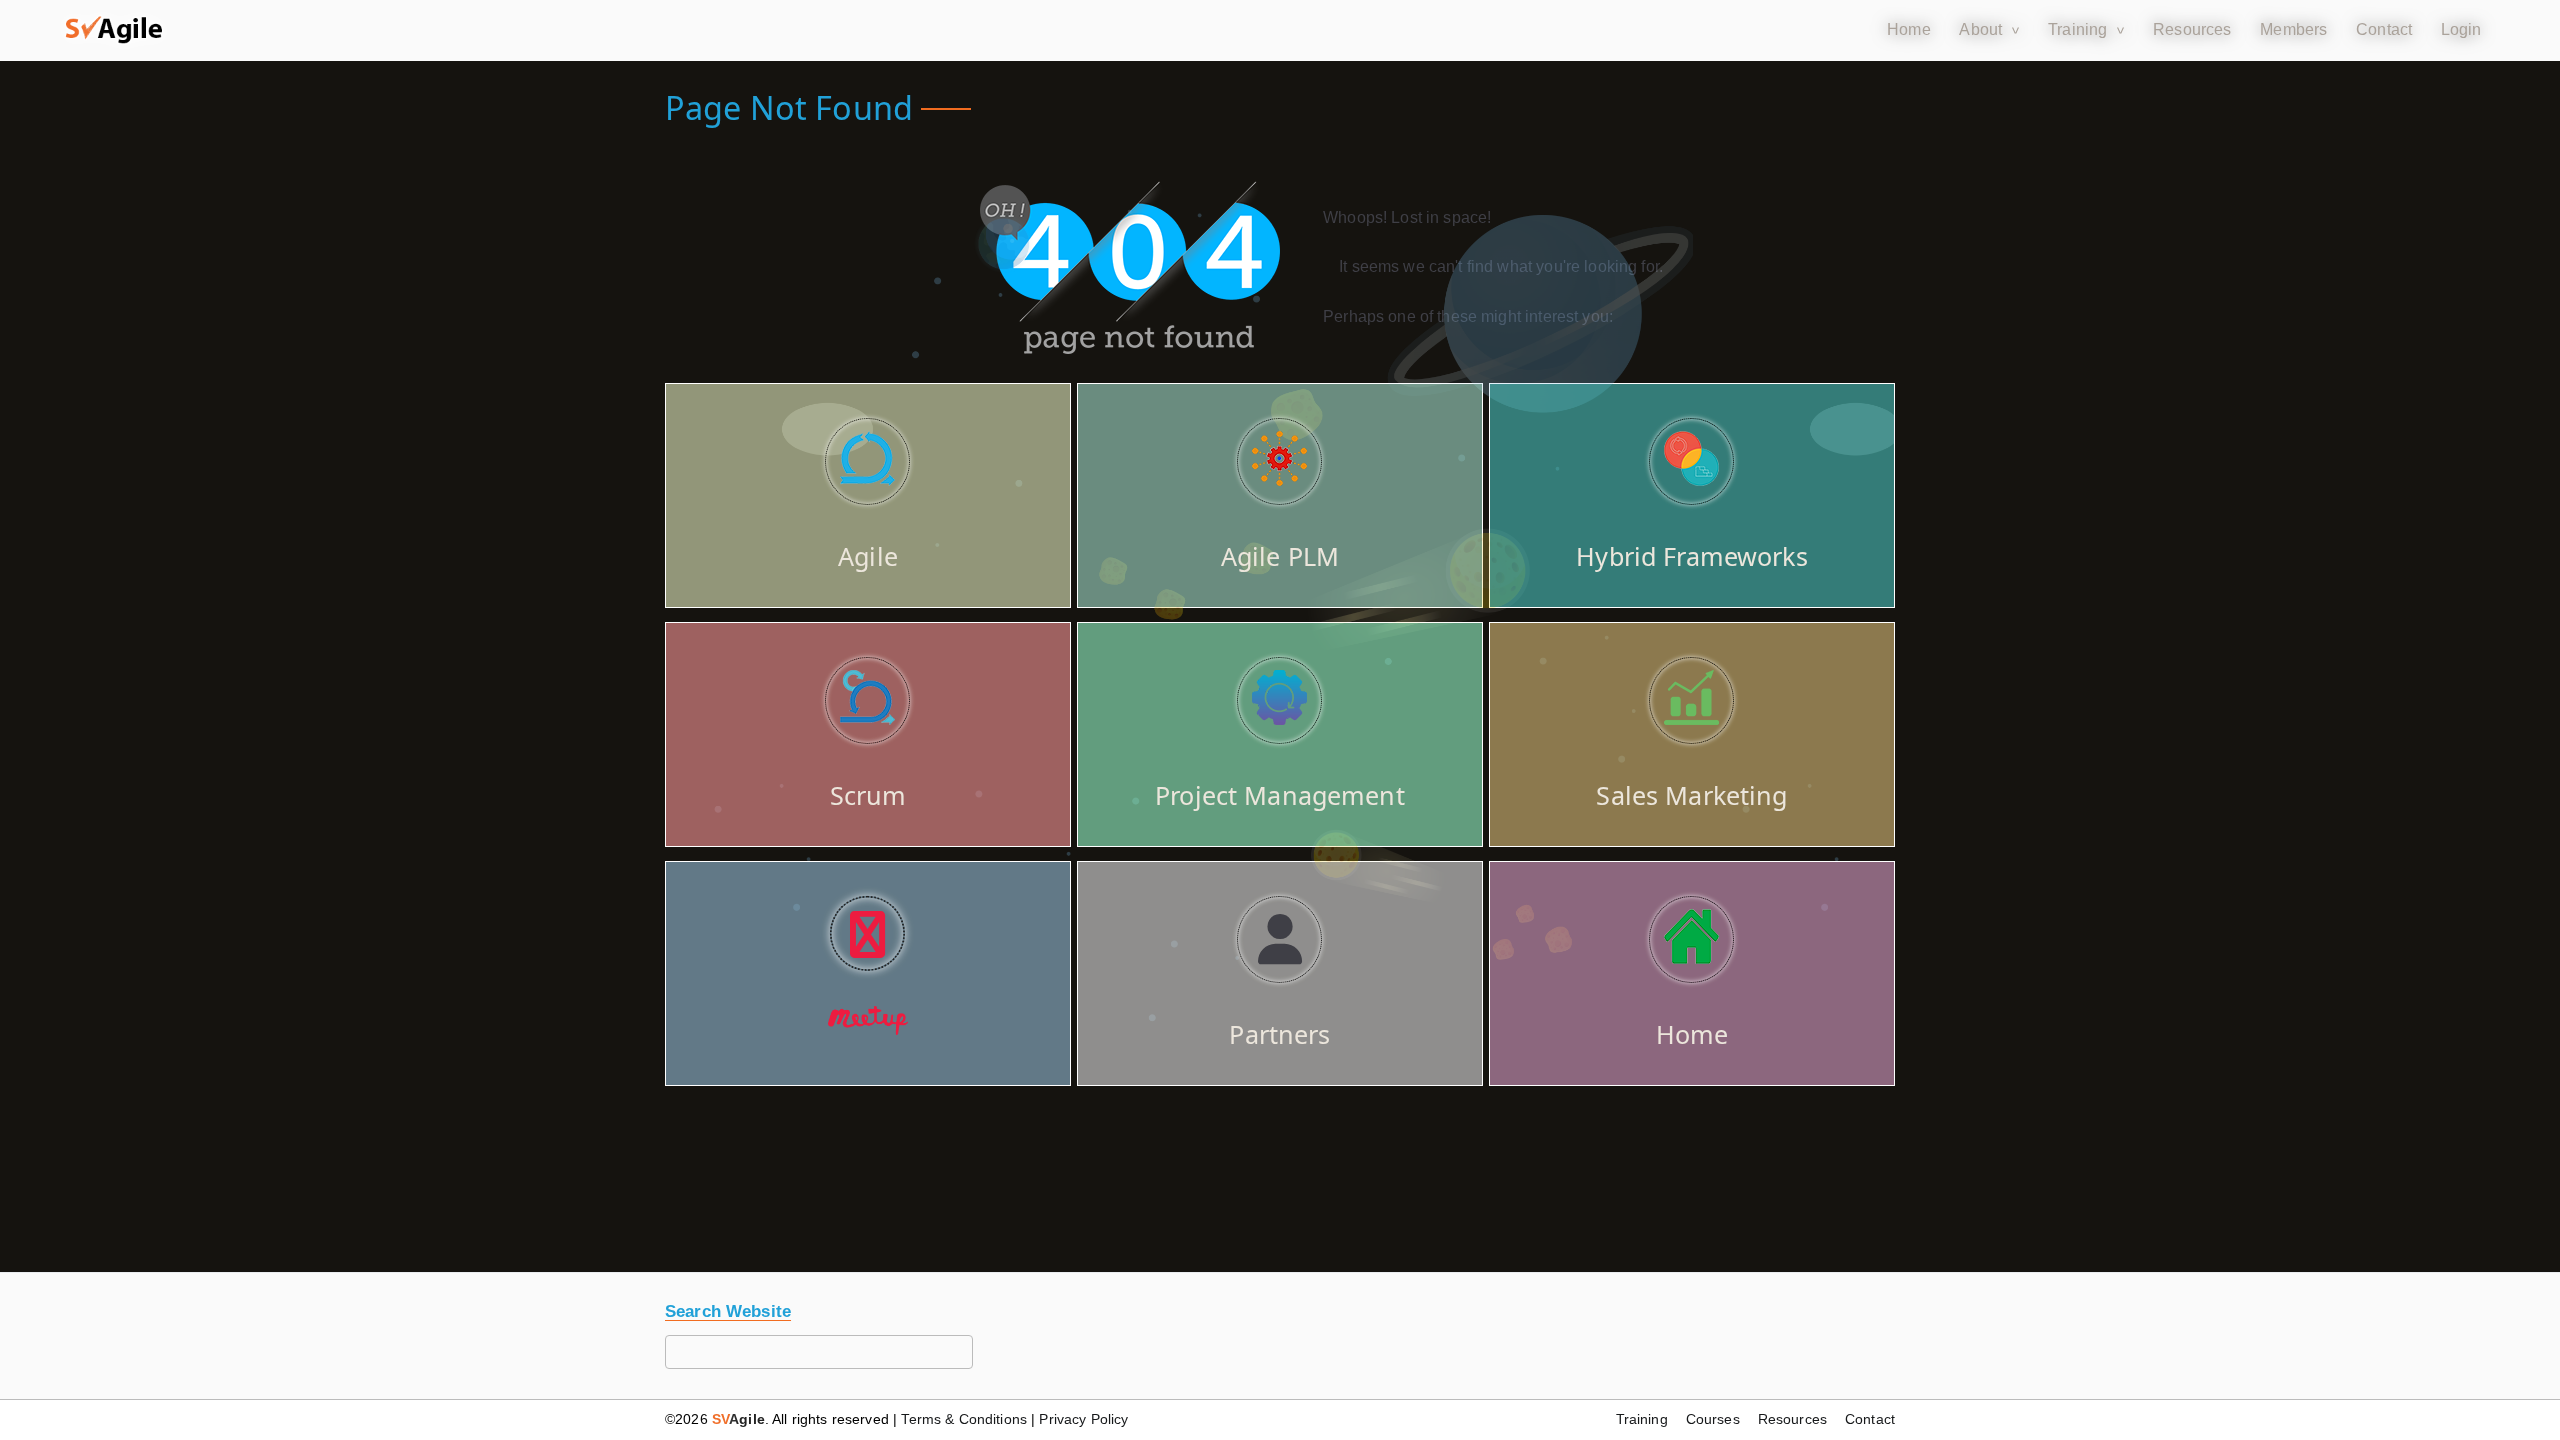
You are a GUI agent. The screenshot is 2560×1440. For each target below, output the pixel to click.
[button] (114, 30)
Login (2461, 29)
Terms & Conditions (964, 1419)
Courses (1713, 1419)
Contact (2384, 29)
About (1980, 29)
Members (2293, 29)
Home (1909, 29)
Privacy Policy (1083, 1419)
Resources (2192, 29)
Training (2077, 29)
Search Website (728, 1311)
